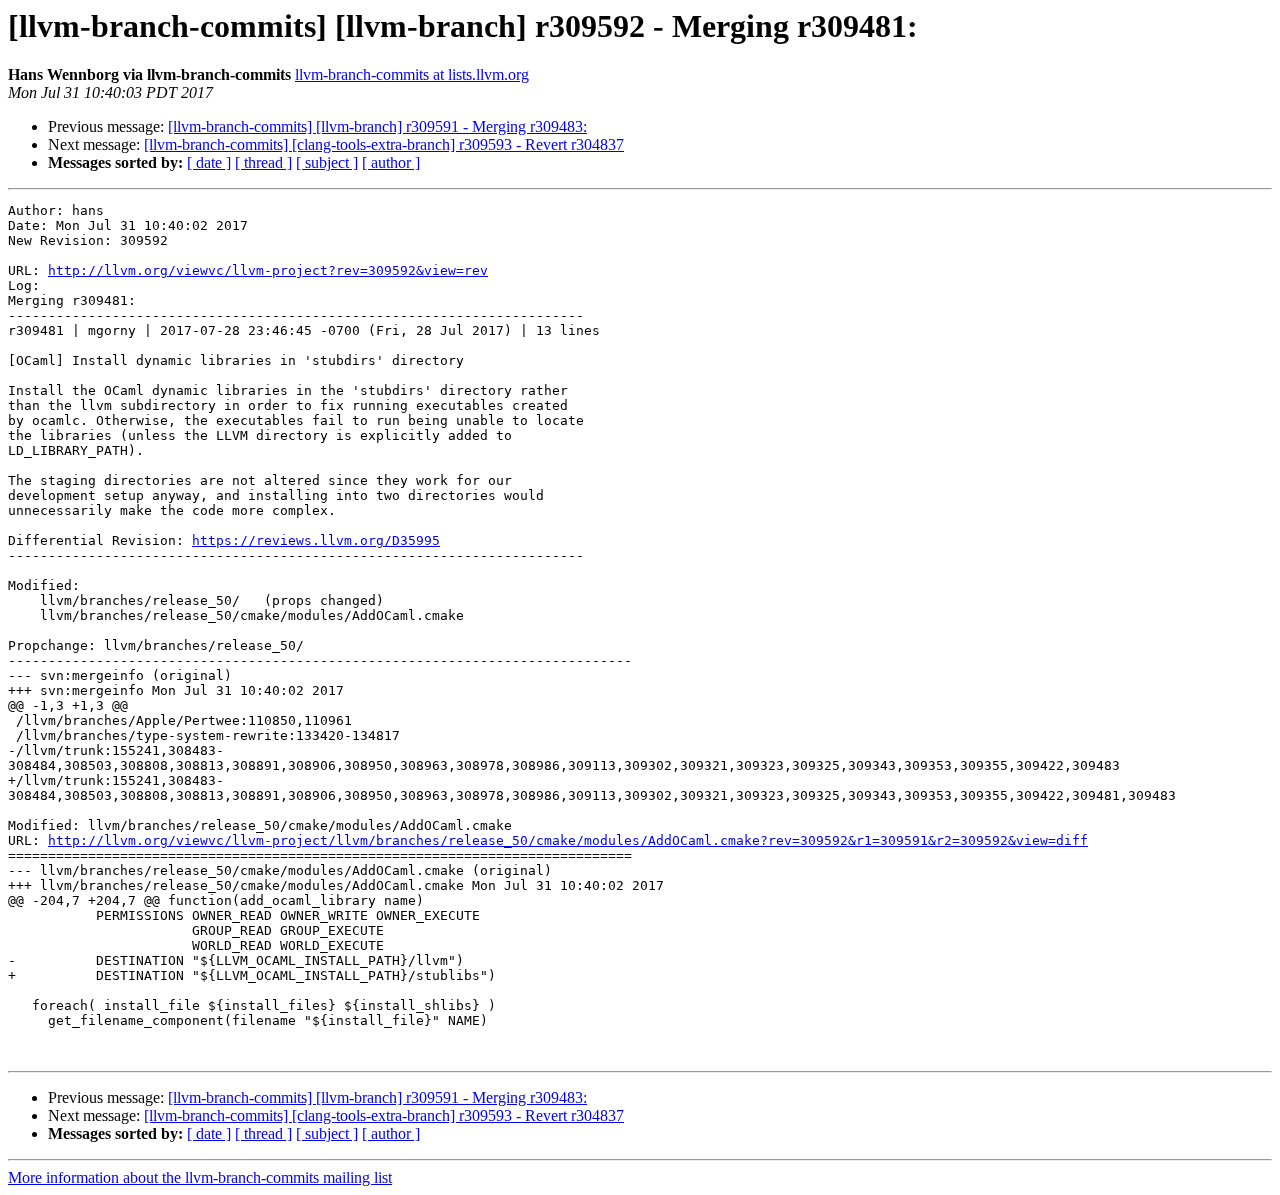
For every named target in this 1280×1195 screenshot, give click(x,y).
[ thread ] (263, 162)
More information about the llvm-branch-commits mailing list (200, 1177)
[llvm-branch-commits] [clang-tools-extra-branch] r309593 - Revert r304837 (384, 144)
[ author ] (391, 162)
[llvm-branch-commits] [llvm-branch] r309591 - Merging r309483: (377, 126)
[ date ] (209, 162)
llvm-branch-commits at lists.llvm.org (412, 74)
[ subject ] (327, 162)
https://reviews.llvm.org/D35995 (316, 540)
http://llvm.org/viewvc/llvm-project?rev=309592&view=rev (268, 270)
